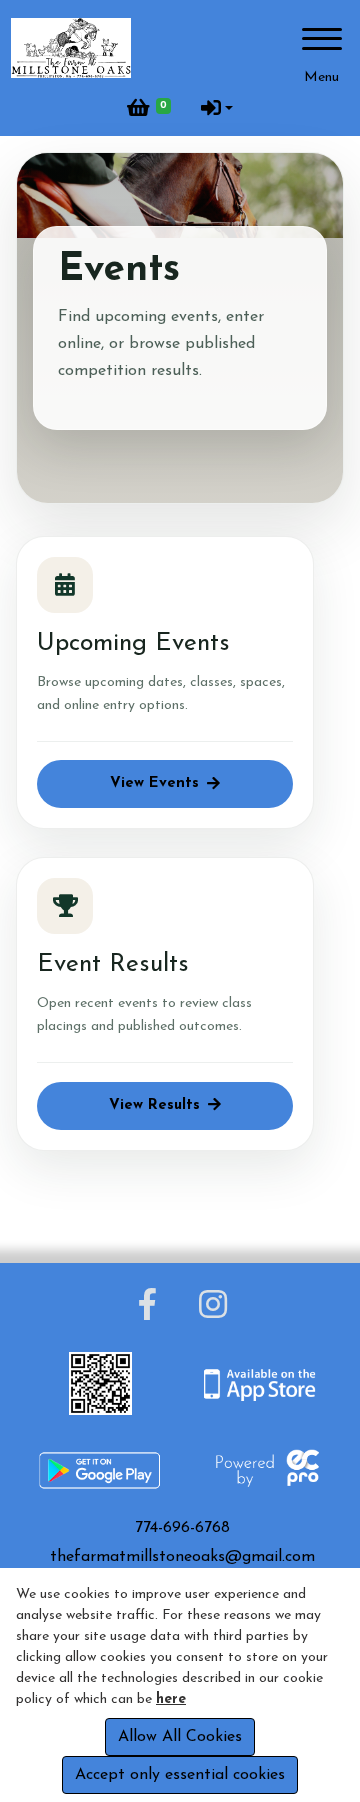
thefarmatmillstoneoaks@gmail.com (182, 1557)
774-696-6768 (182, 1528)
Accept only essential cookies (180, 1775)
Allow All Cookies (180, 1737)
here (171, 1699)
